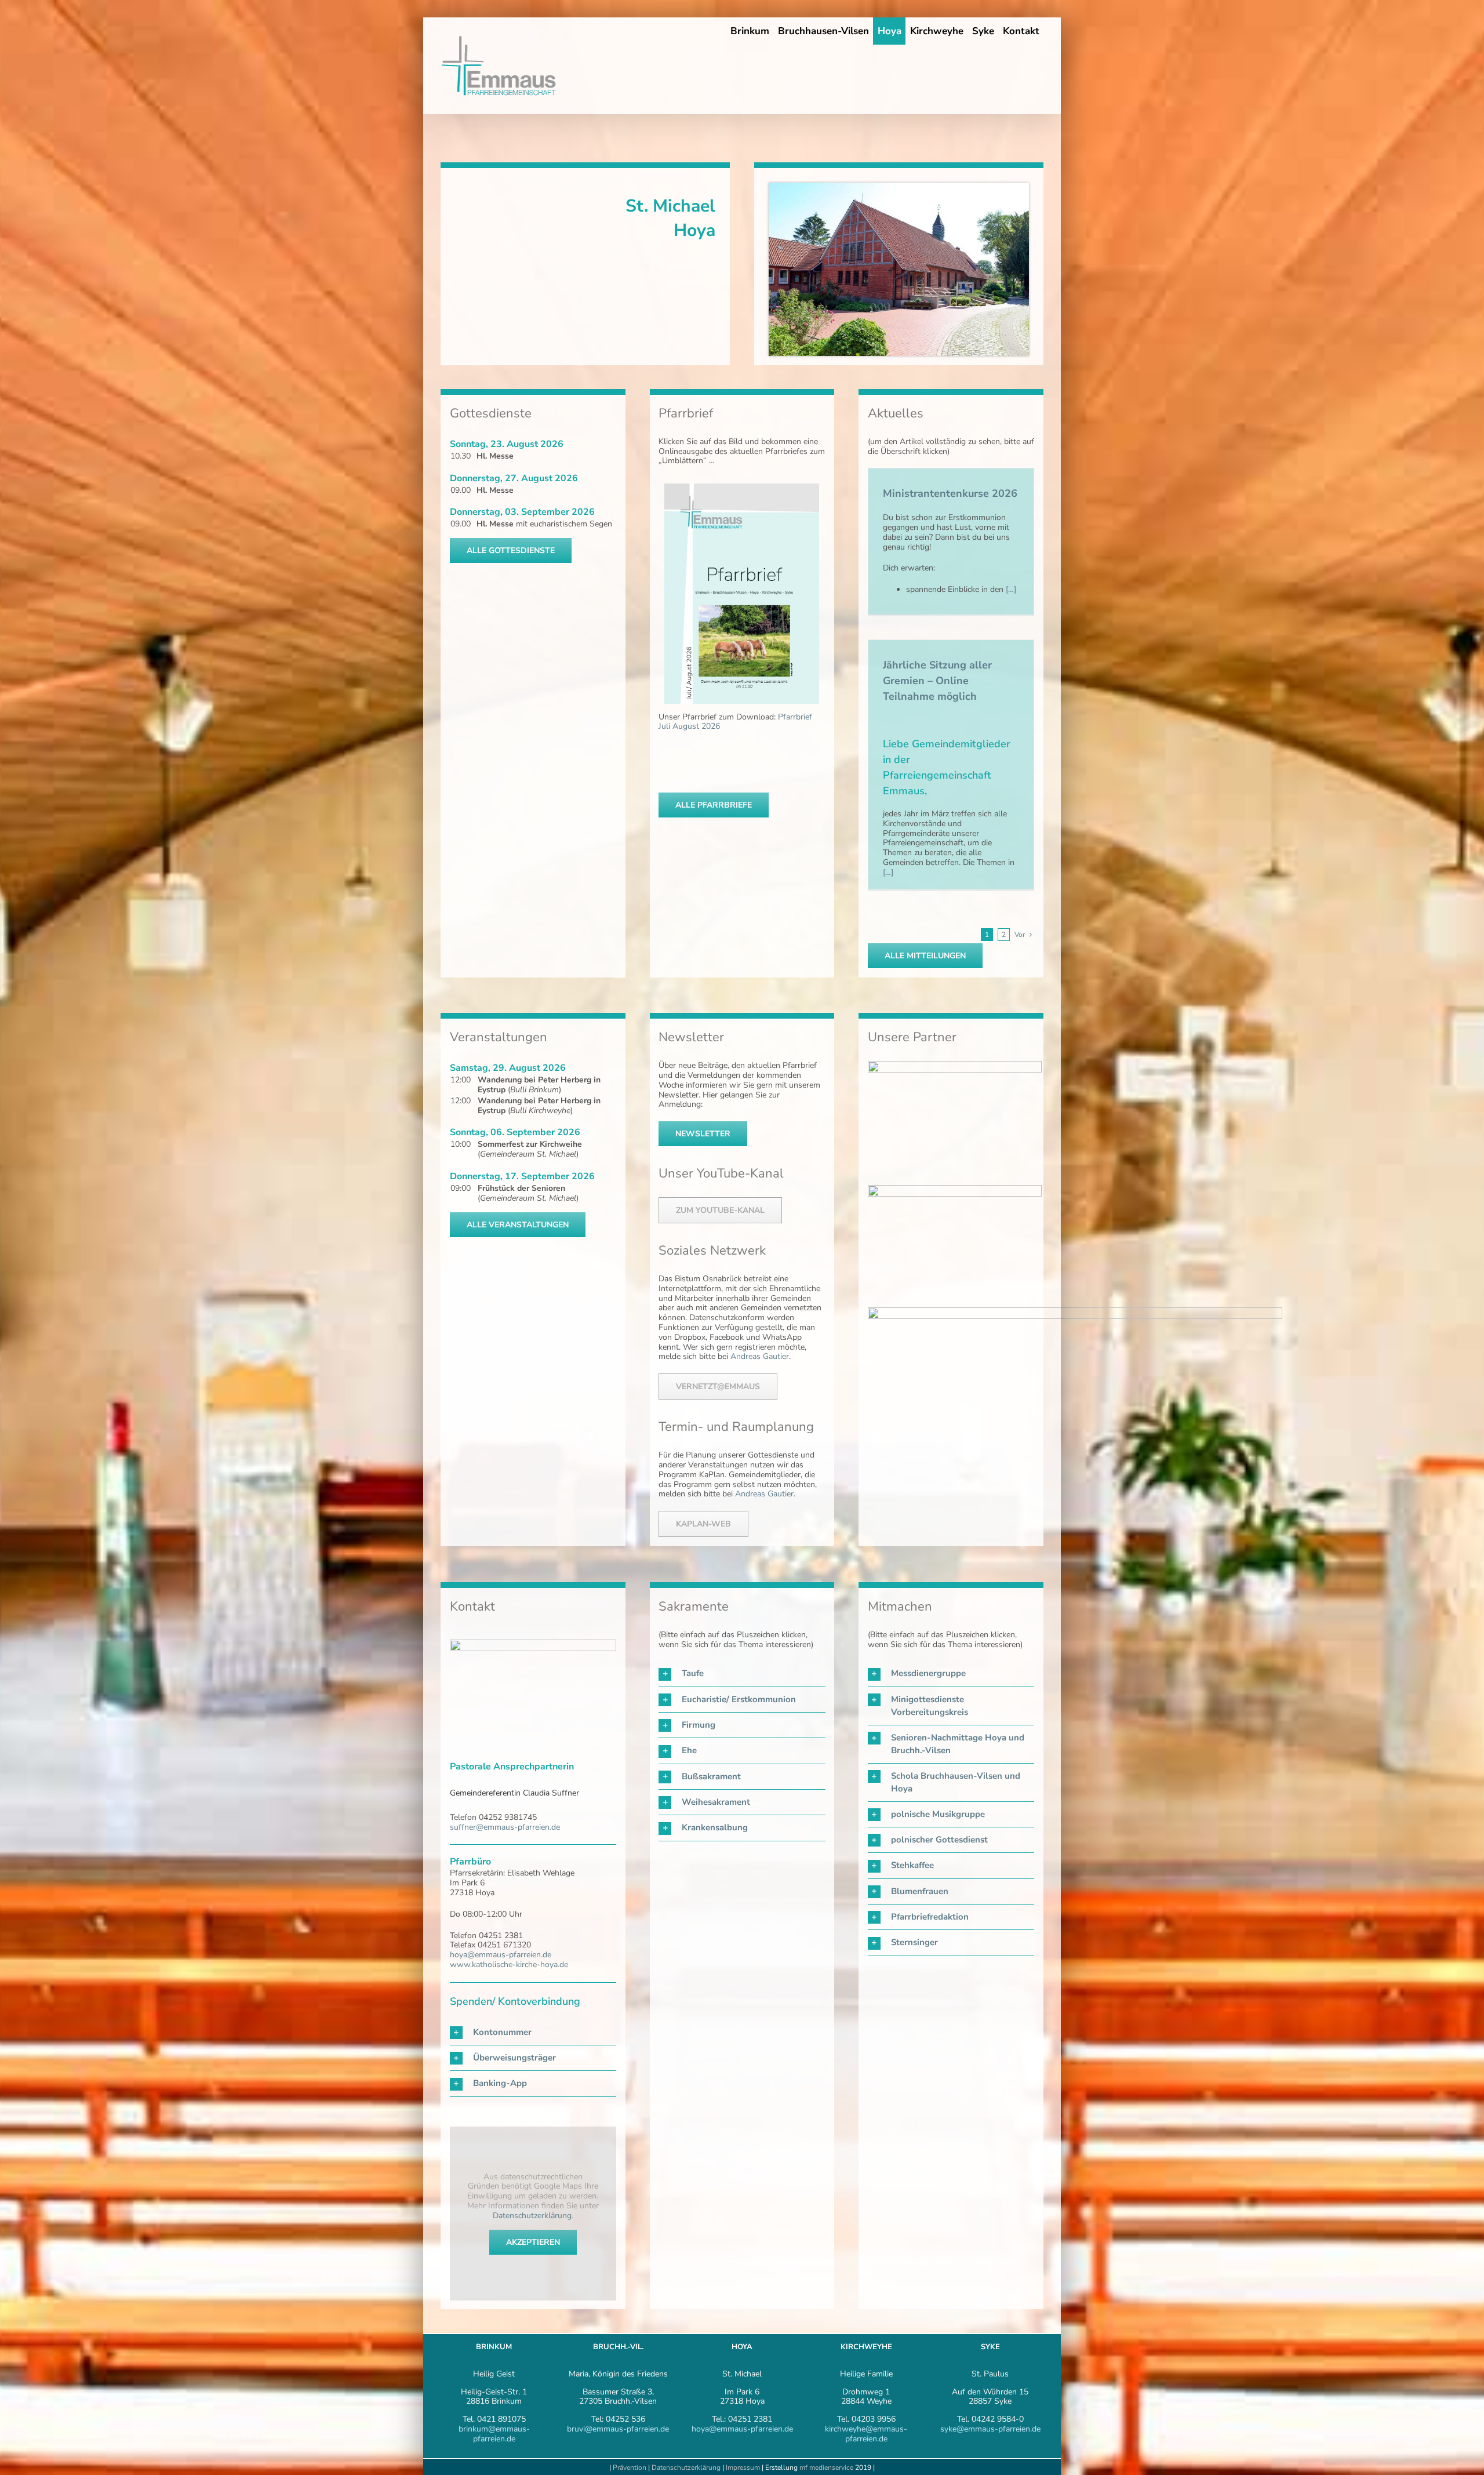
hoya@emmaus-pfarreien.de (501, 1955)
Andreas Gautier (760, 1356)
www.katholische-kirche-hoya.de (509, 1965)
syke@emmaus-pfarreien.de (990, 2429)
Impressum (744, 2467)
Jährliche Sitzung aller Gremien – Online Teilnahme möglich (937, 681)
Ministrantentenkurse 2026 (950, 493)
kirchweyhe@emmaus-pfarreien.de (866, 2434)
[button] (533, 2032)
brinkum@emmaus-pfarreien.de (494, 2434)
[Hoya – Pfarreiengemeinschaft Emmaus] (899, 186)
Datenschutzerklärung (532, 2216)
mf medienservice (826, 2467)
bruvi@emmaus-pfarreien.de (618, 2429)
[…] (1010, 589)
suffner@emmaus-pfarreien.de (505, 1827)
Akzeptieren (533, 2242)
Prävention (630, 2467)
